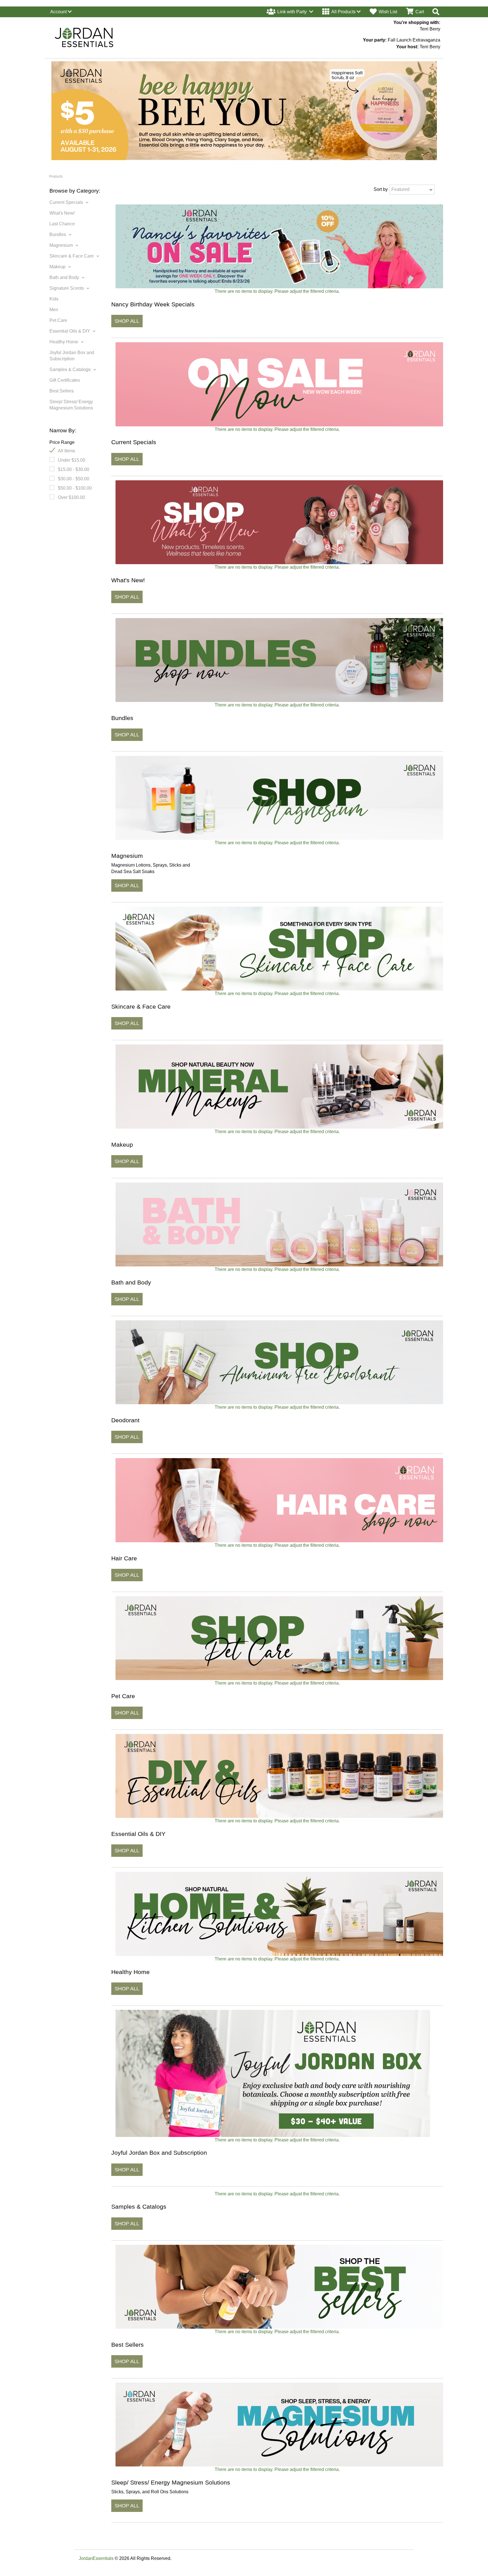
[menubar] (61, 12)
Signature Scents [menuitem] (67, 288)
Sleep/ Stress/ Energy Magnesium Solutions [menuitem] (71, 405)
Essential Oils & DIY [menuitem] (70, 331)
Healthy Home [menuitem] (64, 342)
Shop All (127, 321)
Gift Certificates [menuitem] (65, 380)
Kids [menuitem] (54, 299)
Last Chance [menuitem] (62, 224)
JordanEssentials (96, 2558)
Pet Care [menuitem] (58, 320)
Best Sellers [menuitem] (62, 391)
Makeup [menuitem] (57, 267)
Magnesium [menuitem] (61, 245)
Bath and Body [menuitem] (64, 277)
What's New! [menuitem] (62, 213)
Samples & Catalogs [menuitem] (70, 369)
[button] (341, 12)
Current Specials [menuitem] (66, 202)
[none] (290, 12)
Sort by (381, 189)
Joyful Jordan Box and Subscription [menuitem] (72, 356)
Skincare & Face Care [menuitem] (72, 256)
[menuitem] (62, 12)
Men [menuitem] (54, 310)
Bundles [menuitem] (58, 235)
